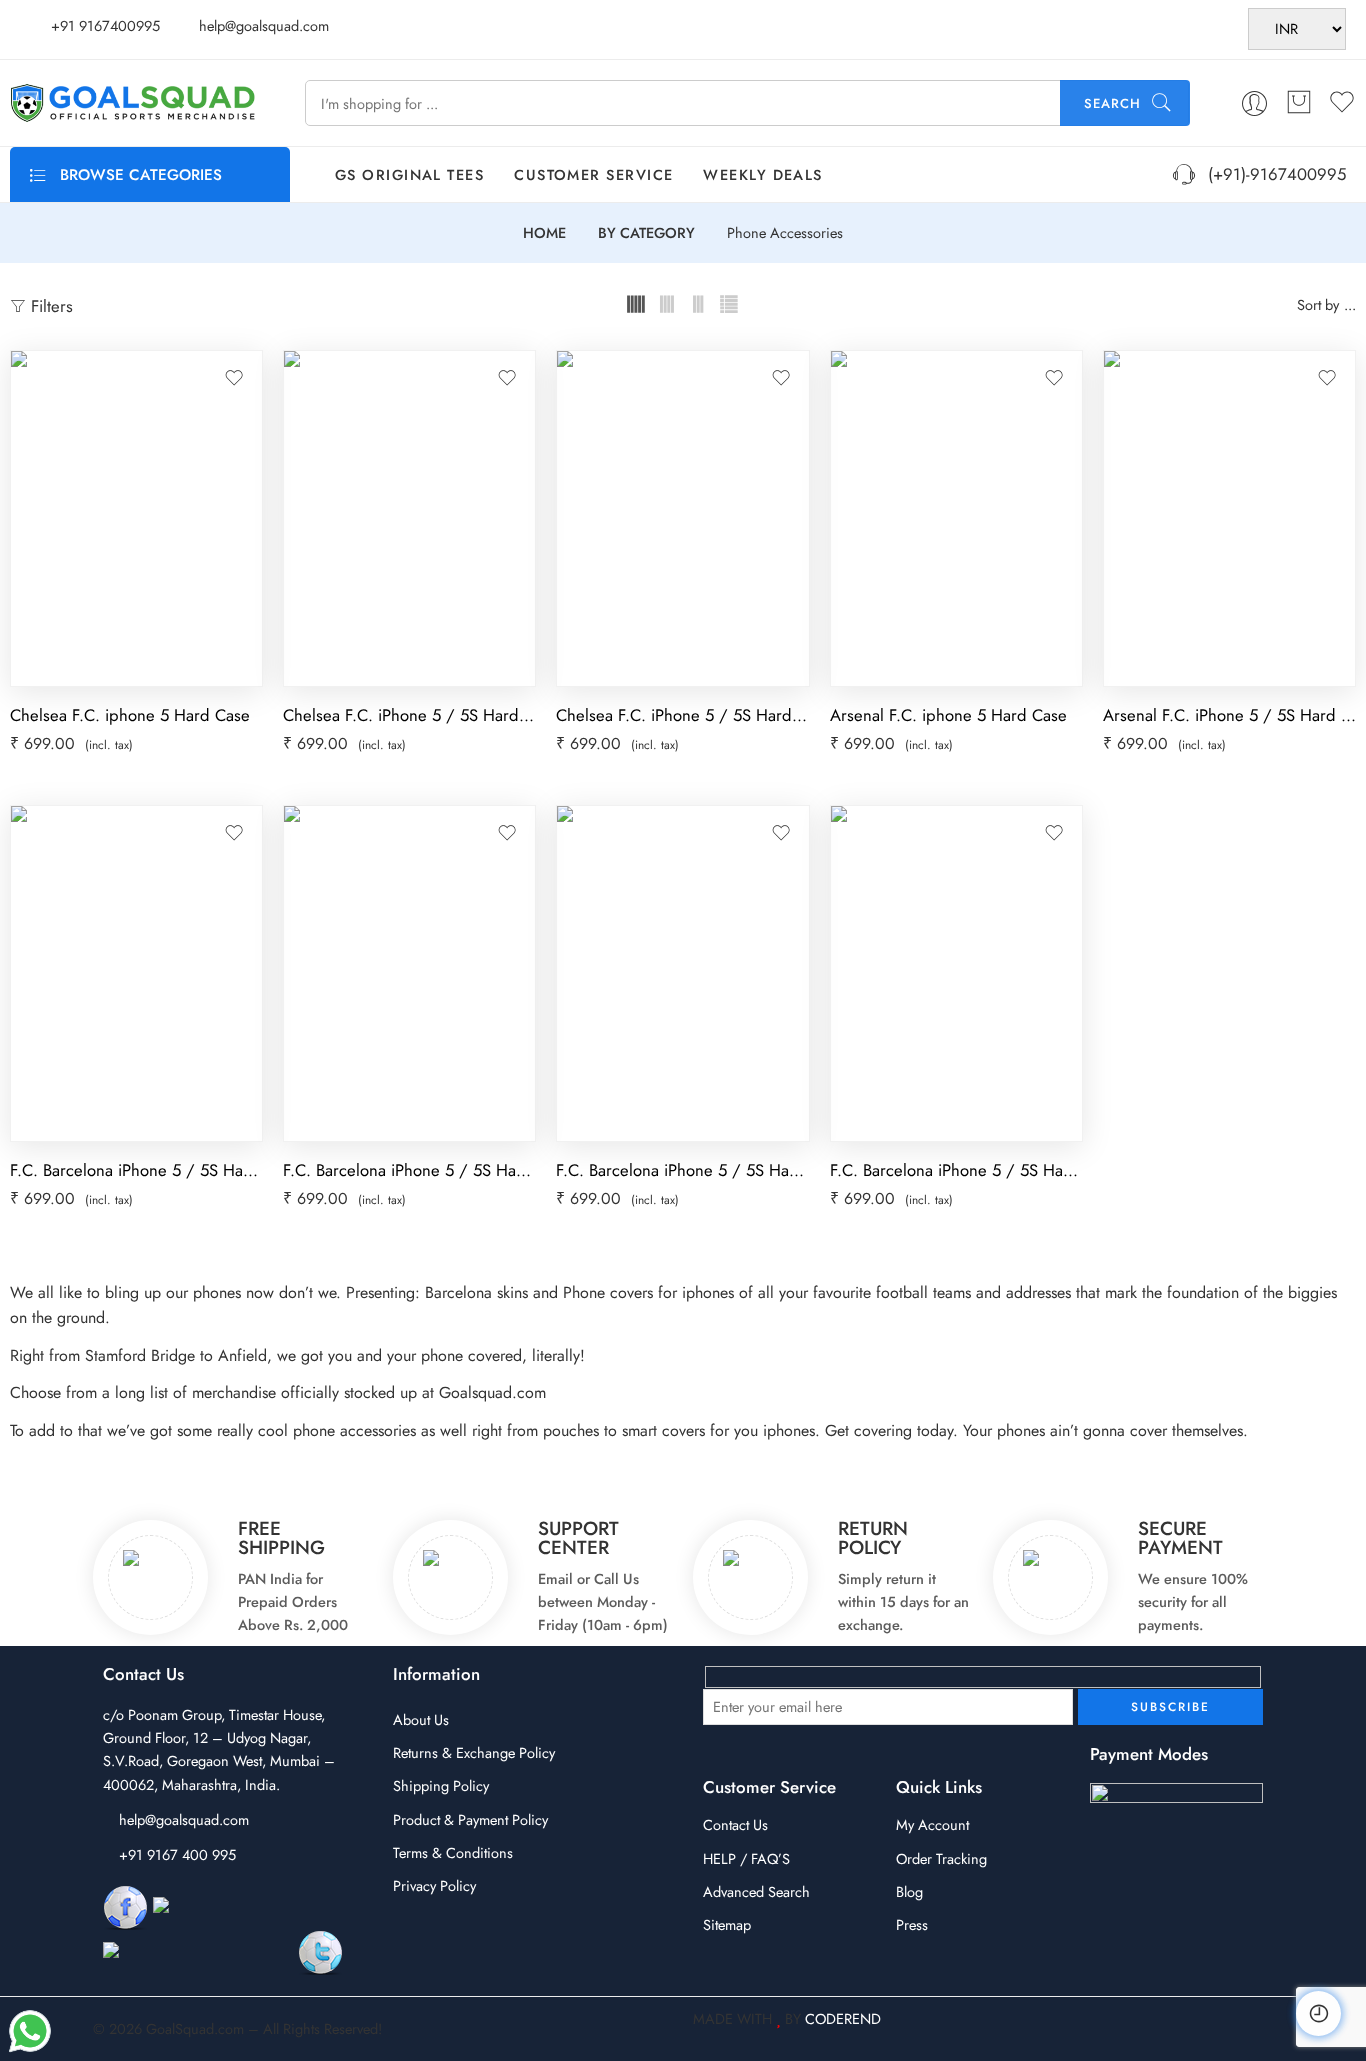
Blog (909, 1891)
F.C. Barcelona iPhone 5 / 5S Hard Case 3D (682, 1170)
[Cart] (1299, 103)
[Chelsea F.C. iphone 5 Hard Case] (136, 518)
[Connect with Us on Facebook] (125, 1906)
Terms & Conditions (453, 1852)
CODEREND (843, 2018)
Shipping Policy (441, 1785)
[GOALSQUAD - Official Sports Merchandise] (132, 103)
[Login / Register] (1254, 103)
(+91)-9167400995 (1272, 174)
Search (1112, 103)
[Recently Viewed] (1318, 2013)
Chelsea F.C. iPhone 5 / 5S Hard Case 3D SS (682, 715)
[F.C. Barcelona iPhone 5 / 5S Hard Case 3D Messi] (409, 973)
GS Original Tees (409, 174)
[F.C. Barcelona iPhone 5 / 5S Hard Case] (136, 973)
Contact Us (735, 1824)
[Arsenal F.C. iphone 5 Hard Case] (956, 518)
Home (544, 233)
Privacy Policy (434, 1885)
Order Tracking (941, 1858)
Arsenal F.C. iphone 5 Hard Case (948, 715)
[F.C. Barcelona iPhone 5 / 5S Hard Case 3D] (682, 973)
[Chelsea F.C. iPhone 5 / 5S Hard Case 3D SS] (682, 518)
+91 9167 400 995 (177, 1854)
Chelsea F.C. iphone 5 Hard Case (130, 715)
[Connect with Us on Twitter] (320, 1951)
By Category (646, 233)
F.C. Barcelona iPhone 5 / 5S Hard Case (136, 1170)
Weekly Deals (762, 174)
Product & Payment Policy (470, 1819)
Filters (49, 306)
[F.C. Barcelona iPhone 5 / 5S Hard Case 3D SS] (956, 973)
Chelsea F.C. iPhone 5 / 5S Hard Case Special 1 (409, 715)
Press (912, 1924)
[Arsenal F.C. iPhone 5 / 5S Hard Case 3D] (1229, 518)
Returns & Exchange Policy (474, 1752)
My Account (932, 1824)
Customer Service (593, 174)
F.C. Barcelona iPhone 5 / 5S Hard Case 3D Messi (409, 1170)
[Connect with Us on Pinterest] (198, 1951)
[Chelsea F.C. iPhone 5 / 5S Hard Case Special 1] (409, 518)
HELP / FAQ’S (746, 1858)
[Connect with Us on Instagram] (252, 1906)
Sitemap (727, 1924)
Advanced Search (756, 1891)
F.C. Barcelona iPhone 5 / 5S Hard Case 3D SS (956, 1170)
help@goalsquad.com (184, 1819)
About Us (421, 1719)
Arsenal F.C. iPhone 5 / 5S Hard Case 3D (1229, 715)
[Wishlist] (234, 378)
